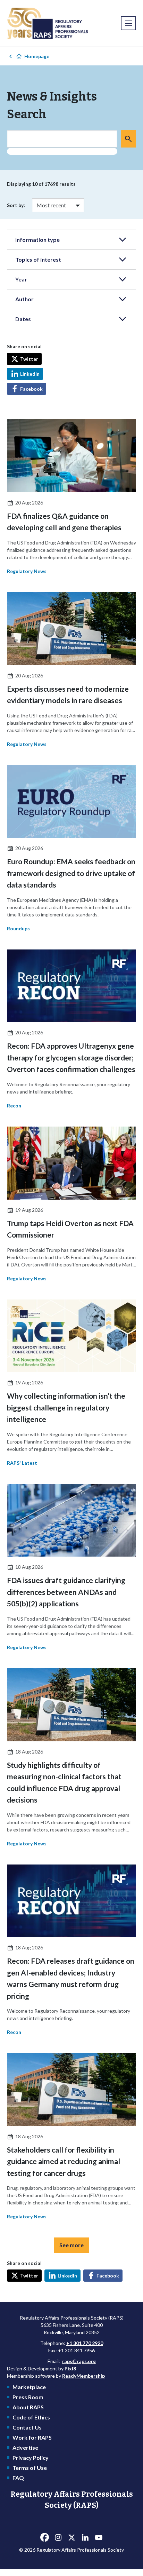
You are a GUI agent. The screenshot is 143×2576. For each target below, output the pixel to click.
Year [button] (21, 279)
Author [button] (24, 299)
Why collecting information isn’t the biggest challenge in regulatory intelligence (66, 1407)
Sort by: (16, 205)
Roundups (18, 928)
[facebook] (44, 2537)
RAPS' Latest (22, 1463)
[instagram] (58, 2537)
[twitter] (71, 2537)
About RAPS (28, 2407)
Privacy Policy (31, 2458)
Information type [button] (37, 240)
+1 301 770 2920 (85, 2343)
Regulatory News (27, 571)
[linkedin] (85, 2537)
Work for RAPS (32, 2437)
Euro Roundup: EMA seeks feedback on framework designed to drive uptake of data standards (71, 873)
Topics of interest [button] (38, 259)
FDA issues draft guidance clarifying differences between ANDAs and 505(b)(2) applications (66, 1592)
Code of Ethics (31, 2417)
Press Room (28, 2397)
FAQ (18, 2478)
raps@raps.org (79, 2361)
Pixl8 (70, 2368)
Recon (14, 1106)
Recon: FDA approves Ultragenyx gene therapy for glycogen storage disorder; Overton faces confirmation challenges (71, 1057)
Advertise (25, 2447)
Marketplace (29, 2387)
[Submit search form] (128, 139)
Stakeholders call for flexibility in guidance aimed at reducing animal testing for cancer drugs (64, 2161)
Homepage (37, 56)
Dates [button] (23, 319)
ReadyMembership (83, 2376)
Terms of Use (30, 2468)
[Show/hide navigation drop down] (128, 23)
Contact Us (27, 2427)
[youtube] (99, 2537)
